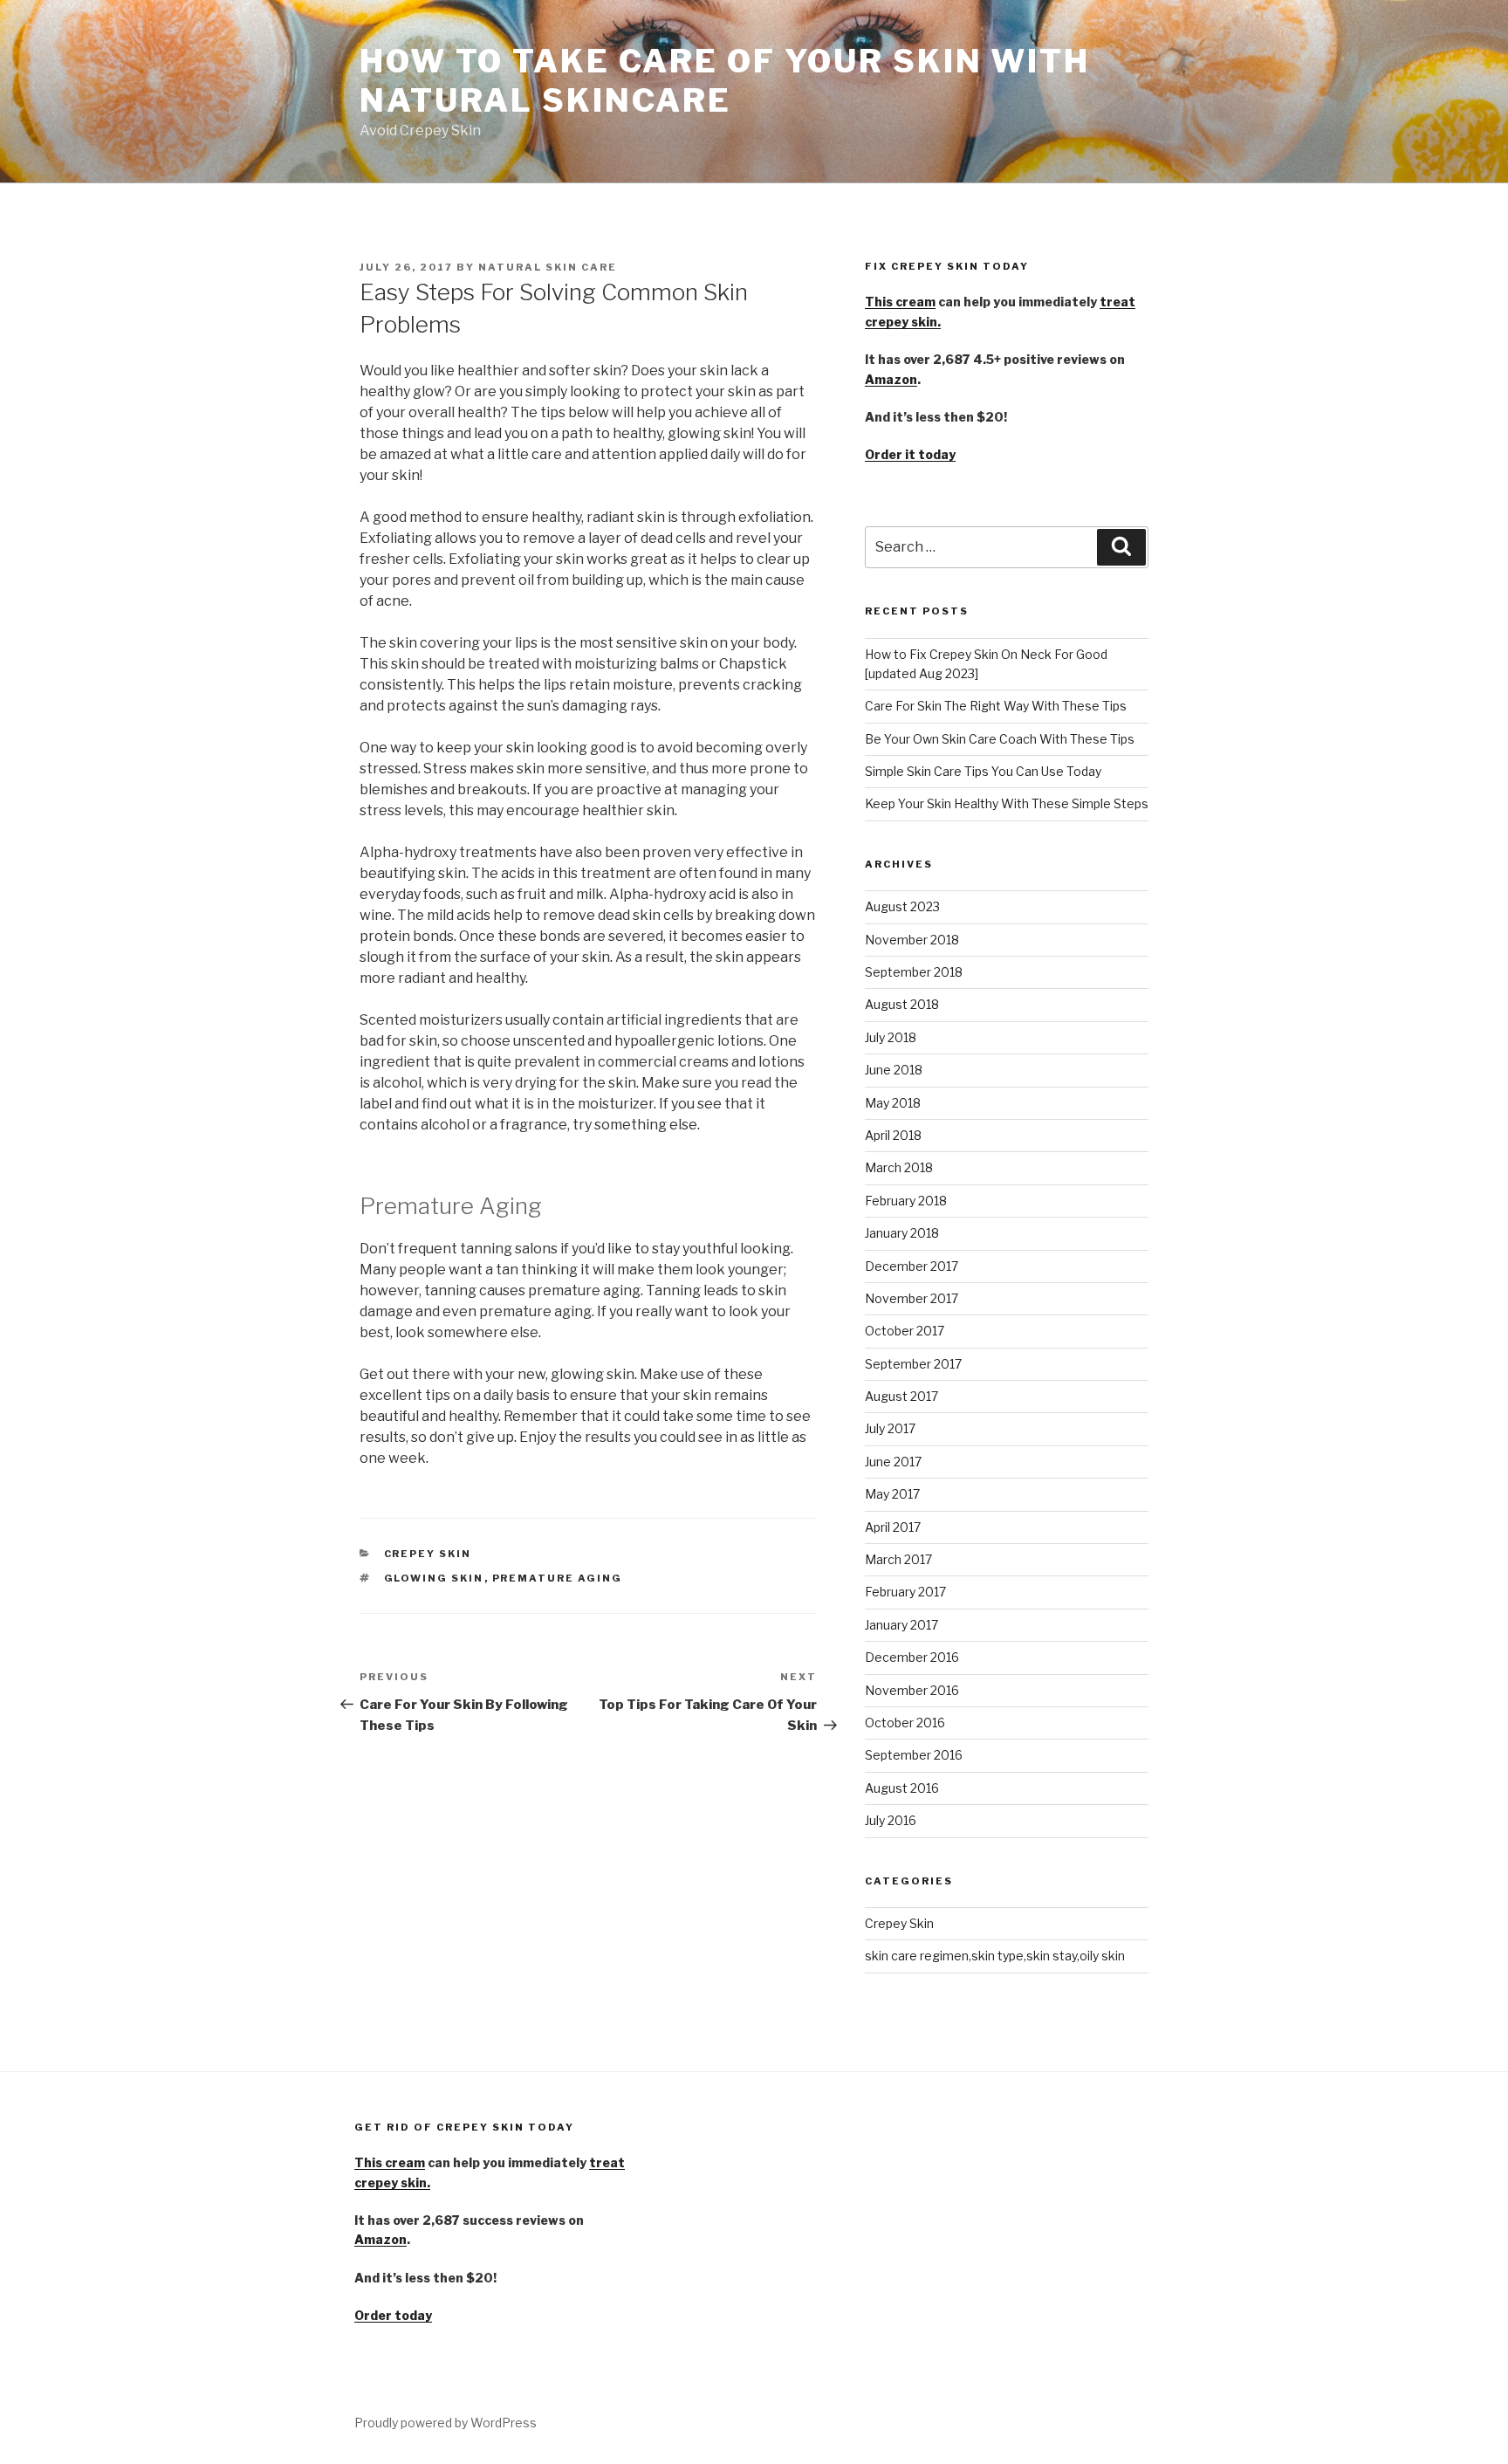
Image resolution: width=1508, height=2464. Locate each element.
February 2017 (905, 1592)
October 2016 (905, 1723)
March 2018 (899, 1167)
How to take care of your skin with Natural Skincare (725, 81)
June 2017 (893, 1462)
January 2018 (902, 1233)
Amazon (891, 379)
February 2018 (906, 1201)
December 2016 (912, 1657)
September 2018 (914, 972)
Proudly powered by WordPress (446, 2423)
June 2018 (894, 1070)
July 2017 (890, 1428)
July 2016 (891, 1820)
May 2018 (893, 1103)
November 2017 (912, 1298)
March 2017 (898, 1559)
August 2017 (901, 1396)
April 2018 (893, 1135)
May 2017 (892, 1494)
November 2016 (912, 1690)
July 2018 (891, 1037)
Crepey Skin (428, 1554)
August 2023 (902, 906)
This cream (900, 302)
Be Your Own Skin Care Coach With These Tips (1000, 739)
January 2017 (901, 1625)
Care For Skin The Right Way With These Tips (996, 706)
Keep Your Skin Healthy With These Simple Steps (1007, 803)
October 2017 (905, 1331)
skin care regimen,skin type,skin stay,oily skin (995, 1956)
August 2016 (902, 1788)
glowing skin (434, 1578)
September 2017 (913, 1364)
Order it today (910, 454)
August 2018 (902, 1004)
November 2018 (912, 940)
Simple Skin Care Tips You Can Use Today (983, 771)
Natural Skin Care (548, 267)
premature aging (558, 1578)
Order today (393, 2315)
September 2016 (914, 1755)
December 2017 (912, 1266)
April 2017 (893, 1527)
